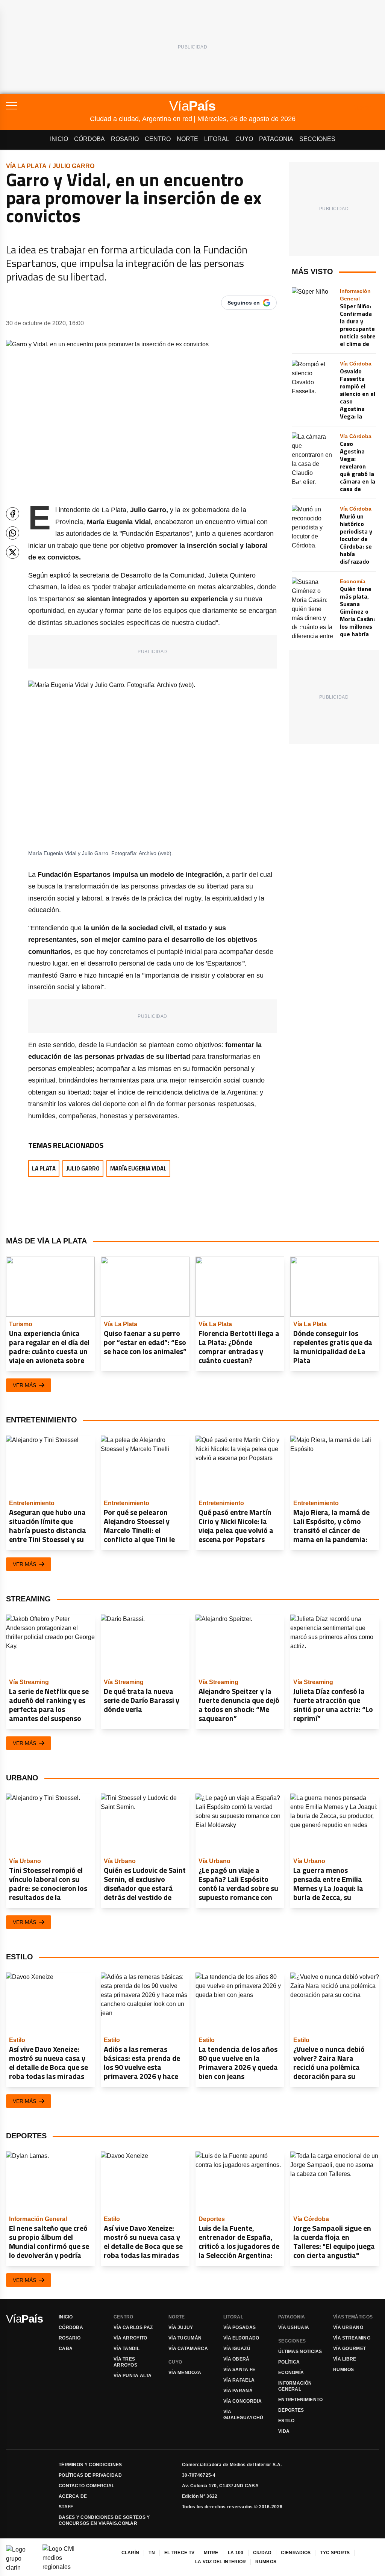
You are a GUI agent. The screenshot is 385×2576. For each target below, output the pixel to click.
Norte (187, 139)
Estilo (286, 2421)
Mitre (211, 2553)
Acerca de (73, 2496)
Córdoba (89, 139)
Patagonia (276, 139)
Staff (66, 2507)
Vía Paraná (238, 2391)
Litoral (217, 139)
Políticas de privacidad (90, 2475)
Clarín (130, 2553)
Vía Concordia (243, 2401)
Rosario (125, 139)
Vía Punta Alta (133, 2376)
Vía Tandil (127, 2349)
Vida (284, 2431)
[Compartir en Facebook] (13, 514)
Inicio (59, 139)
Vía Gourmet (349, 2349)
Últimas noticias (300, 2352)
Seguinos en (244, 303)
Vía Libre (345, 2359)
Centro (158, 139)
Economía (291, 2373)
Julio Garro (74, 166)
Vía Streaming (352, 2338)
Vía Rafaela (239, 2380)
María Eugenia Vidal (138, 1168)
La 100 (236, 2553)
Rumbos (344, 2370)
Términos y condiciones (90, 2465)
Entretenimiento (301, 2400)
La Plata (44, 1168)
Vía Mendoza (185, 2373)
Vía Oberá (236, 2359)
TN (152, 2553)
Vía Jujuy (181, 2327)
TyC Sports (335, 2553)
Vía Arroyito (130, 2338)
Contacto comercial (86, 2486)
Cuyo (244, 139)
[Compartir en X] (13, 552)
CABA (66, 2349)
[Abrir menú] (48, 106)
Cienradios (296, 2553)
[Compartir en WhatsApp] (13, 533)
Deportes (291, 2410)
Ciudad (262, 2553)
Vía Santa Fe (239, 2370)
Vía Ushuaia (294, 2327)
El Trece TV (179, 2553)
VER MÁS (24, 1385)
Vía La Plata (26, 166)
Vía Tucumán (185, 2338)
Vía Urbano (348, 2327)
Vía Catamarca (188, 2349)
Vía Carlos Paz (133, 2327)
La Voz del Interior (221, 2562)
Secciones (317, 139)
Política (289, 2362)
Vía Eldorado (241, 2338)
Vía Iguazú (237, 2349)
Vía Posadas (239, 2327)
